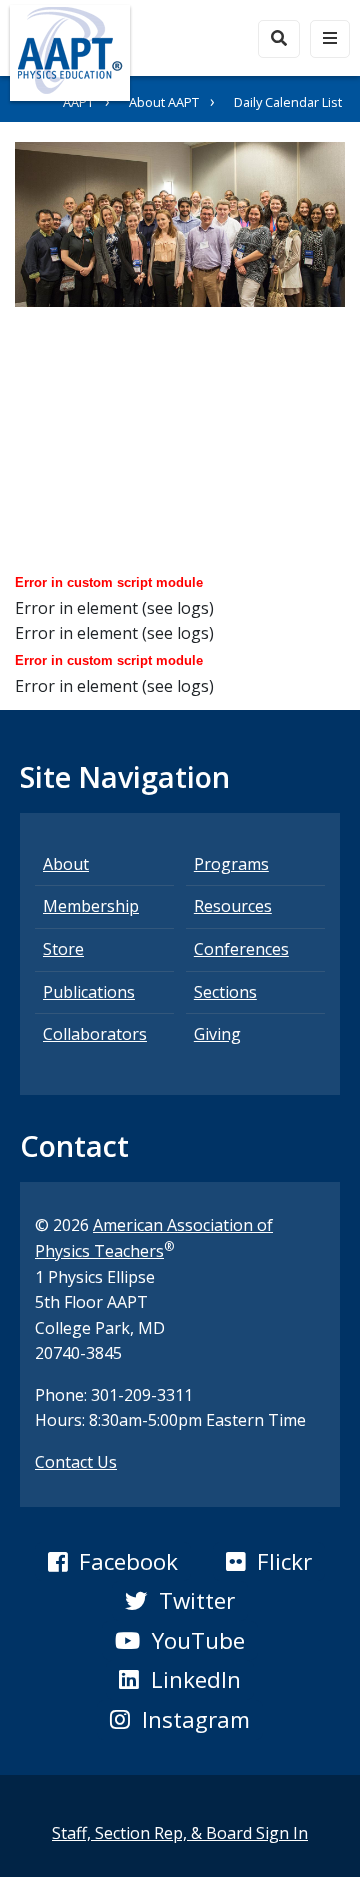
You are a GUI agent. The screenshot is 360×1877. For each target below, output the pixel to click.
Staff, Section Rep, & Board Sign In (180, 1833)
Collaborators (95, 1034)
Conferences (241, 949)
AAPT (78, 102)
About (66, 864)
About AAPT (164, 102)
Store (63, 949)
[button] (113, 1562)
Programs (231, 864)
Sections (225, 992)
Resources (233, 906)
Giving (217, 1034)
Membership (91, 906)
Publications (89, 992)
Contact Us (76, 1462)
